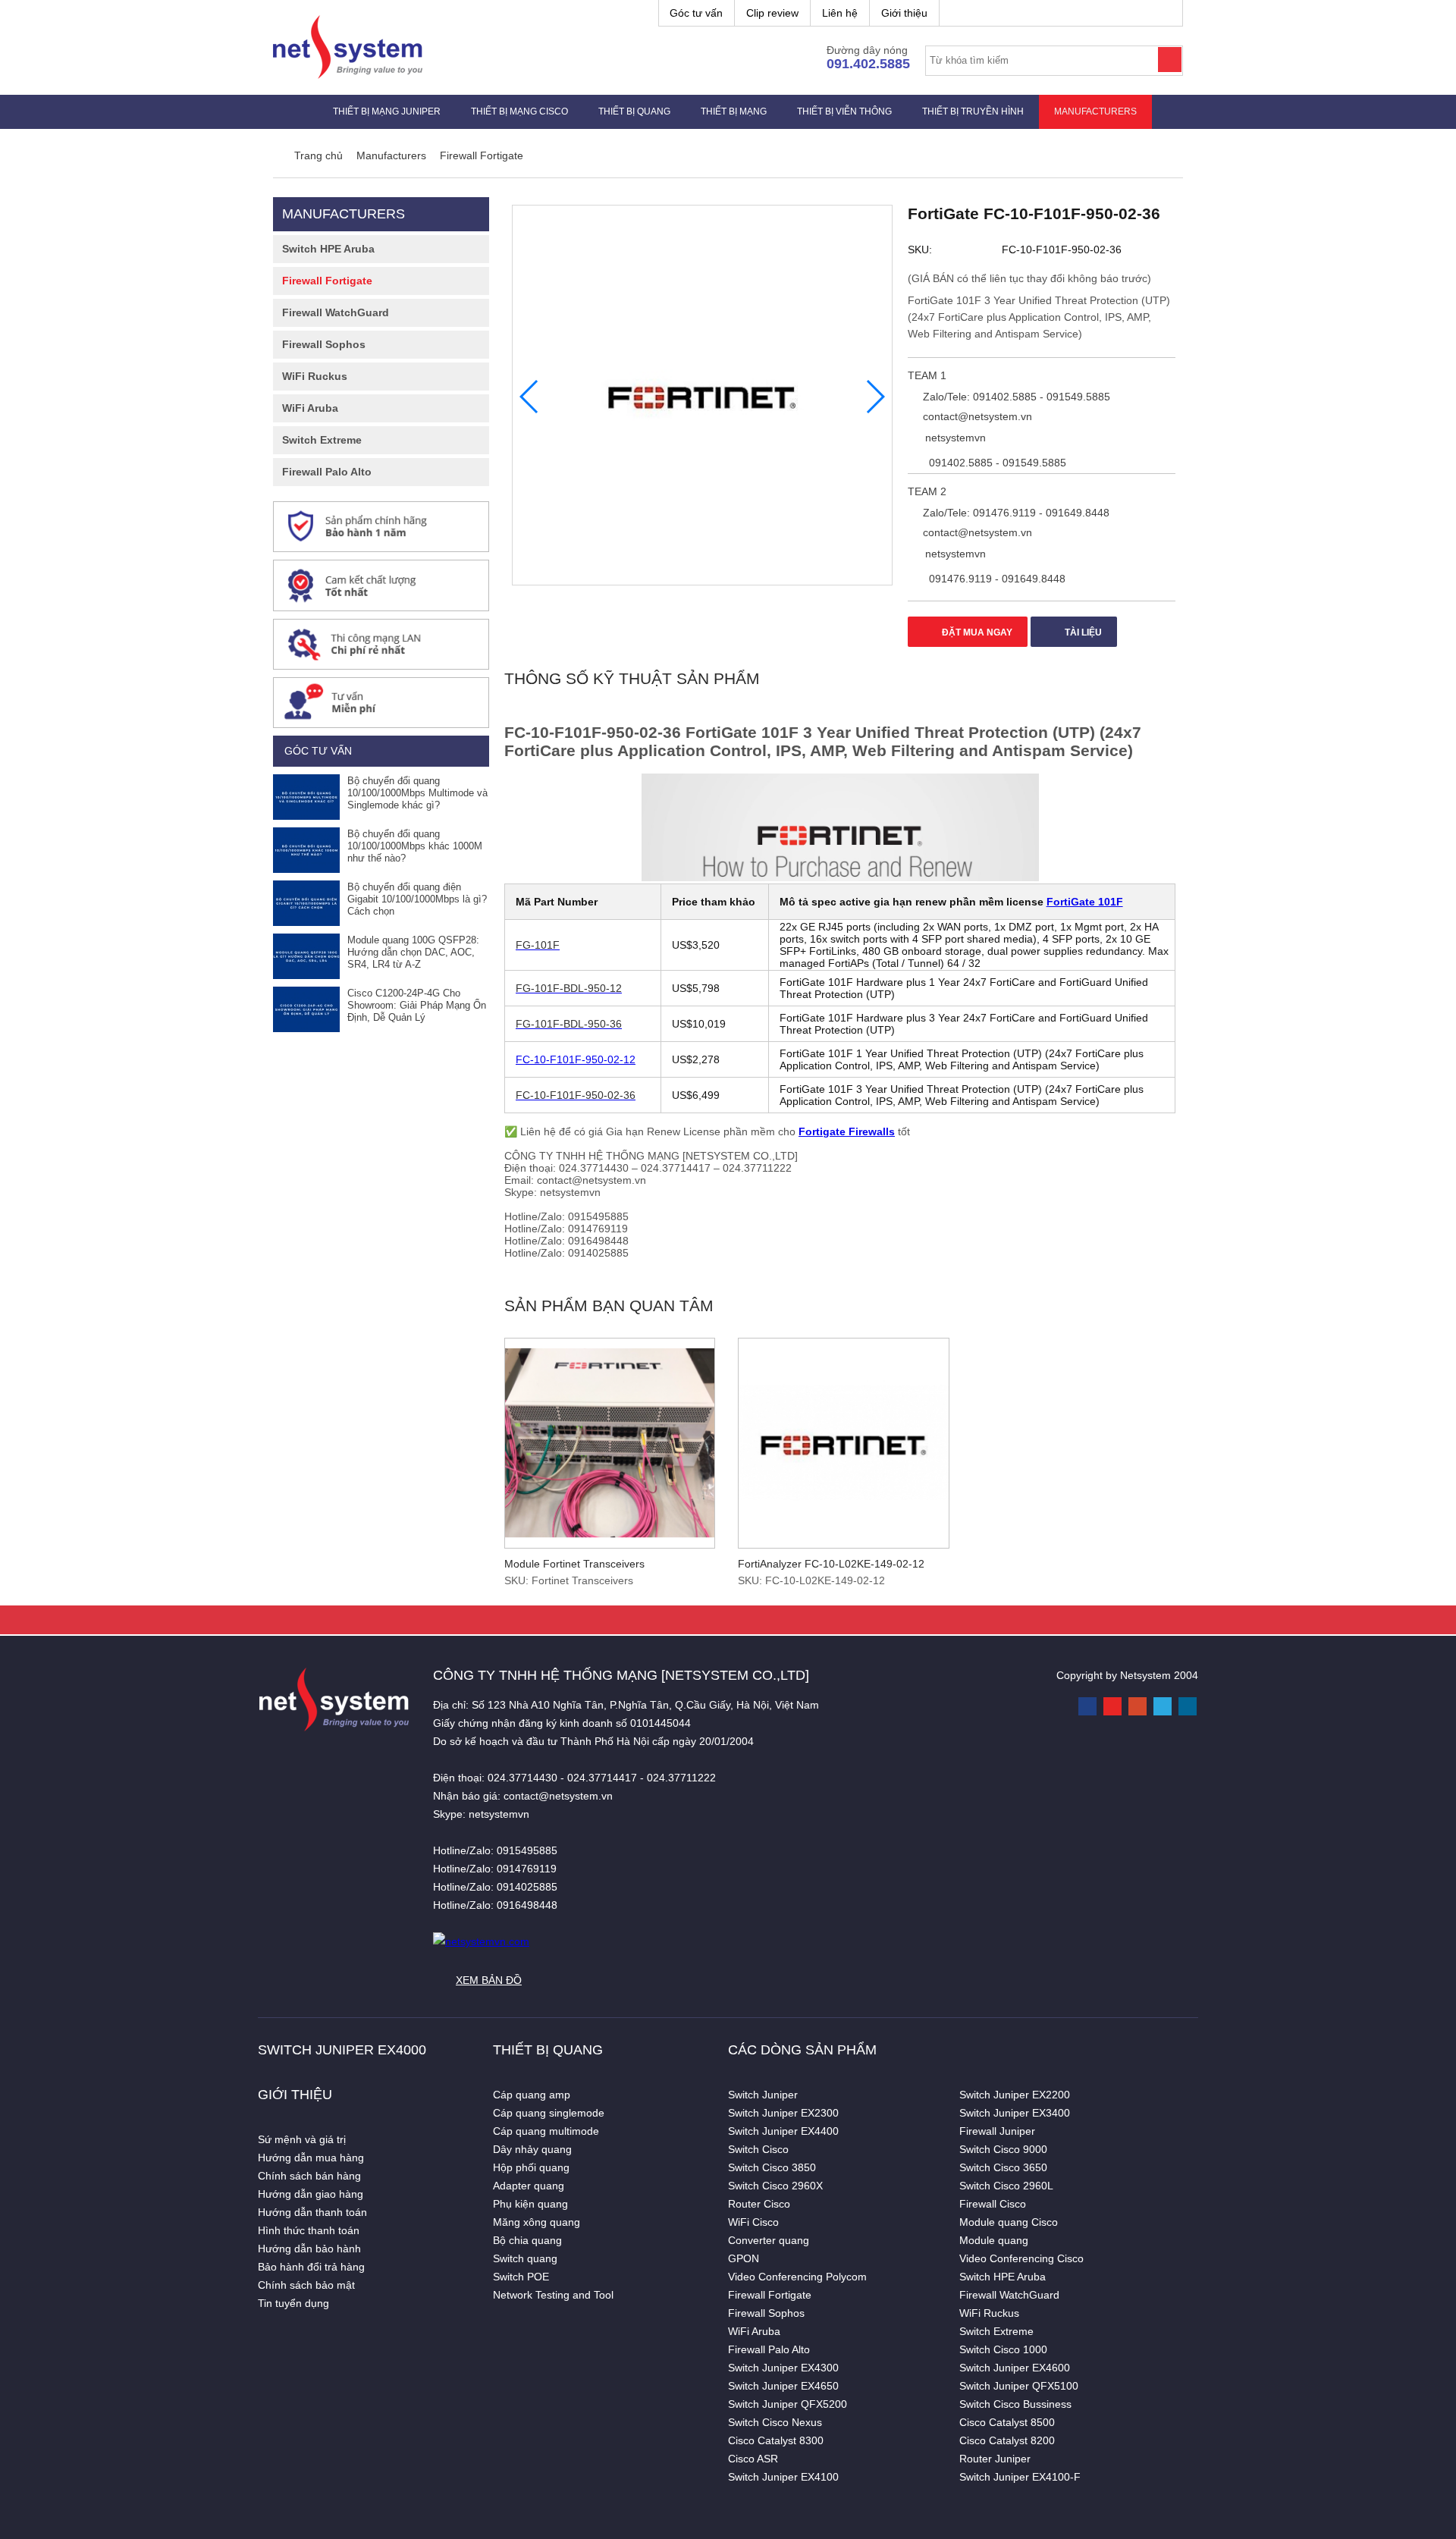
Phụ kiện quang (530, 2204)
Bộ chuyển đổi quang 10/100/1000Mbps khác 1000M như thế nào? (415, 846)
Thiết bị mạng (734, 111)
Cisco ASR (753, 2459)
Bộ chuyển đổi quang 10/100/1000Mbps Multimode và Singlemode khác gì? (417, 793)
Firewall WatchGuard (336, 312)
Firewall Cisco (993, 2204)
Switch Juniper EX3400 (1015, 2113)
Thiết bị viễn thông (844, 111)
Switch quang (525, 2258)
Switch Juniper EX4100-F (1020, 2477)
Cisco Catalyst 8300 (776, 2440)
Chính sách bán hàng (309, 2176)
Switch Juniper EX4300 (783, 2368)
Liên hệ (840, 13)
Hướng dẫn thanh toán (312, 2212)
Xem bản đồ (489, 1980)
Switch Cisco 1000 (1003, 2349)
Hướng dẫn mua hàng (311, 2158)
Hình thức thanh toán (309, 2230)
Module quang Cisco (1009, 2222)
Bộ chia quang (527, 2240)
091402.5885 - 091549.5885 (996, 463)
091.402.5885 (868, 64)
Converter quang (769, 2240)
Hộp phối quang (531, 2167)
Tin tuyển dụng (293, 2303)
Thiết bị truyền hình (973, 111)
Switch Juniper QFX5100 (1019, 2386)
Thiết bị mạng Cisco (519, 111)
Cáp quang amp (532, 2095)
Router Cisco (759, 2204)
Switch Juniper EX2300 (783, 2113)
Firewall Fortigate (327, 281)
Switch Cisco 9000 (1003, 2149)
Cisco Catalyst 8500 (1007, 2422)
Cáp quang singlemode (549, 2113)
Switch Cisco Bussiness (1015, 2404)
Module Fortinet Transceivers (574, 1564)
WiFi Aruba (310, 408)
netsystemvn (954, 438)
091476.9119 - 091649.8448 (996, 579)
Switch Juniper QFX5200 (788, 2404)
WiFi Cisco (753, 2222)
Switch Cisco (758, 2149)
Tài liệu (1082, 632)
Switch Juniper (763, 2095)
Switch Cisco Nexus (775, 2422)
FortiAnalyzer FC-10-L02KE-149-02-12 (831, 1564)
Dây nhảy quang (532, 2149)
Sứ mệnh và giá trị (302, 2139)
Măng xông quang (537, 2222)
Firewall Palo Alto (327, 472)
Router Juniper (995, 2459)
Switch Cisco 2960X (775, 2186)
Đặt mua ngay (976, 632)
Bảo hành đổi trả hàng (311, 2267)
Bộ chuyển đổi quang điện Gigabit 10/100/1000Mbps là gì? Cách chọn (417, 899)
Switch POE (521, 2277)
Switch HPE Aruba (328, 249)
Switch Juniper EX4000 (342, 2050)
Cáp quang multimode (546, 2131)
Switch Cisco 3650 (1003, 2167)
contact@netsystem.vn (976, 416)
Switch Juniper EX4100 (783, 2477)
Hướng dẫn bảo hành (309, 2249)
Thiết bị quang (634, 111)
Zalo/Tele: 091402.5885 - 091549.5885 (1015, 397)
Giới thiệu (904, 13)
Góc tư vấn (696, 13)
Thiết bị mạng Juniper (387, 111)
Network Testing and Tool (553, 2295)
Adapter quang (529, 2186)
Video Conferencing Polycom (797, 2277)
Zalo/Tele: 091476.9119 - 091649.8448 (1015, 513)
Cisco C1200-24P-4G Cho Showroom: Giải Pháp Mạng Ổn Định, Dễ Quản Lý (417, 1005)
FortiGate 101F (1085, 902)
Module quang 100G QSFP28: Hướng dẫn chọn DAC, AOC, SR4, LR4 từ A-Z (413, 952)
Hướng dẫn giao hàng (311, 2194)
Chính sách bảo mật (306, 2285)
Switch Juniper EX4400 (783, 2131)
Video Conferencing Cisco (1021, 2258)
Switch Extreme (322, 440)
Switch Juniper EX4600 (1015, 2368)
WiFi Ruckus (315, 376)
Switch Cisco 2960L (1006, 2186)
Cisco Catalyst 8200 (1007, 2440)
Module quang (994, 2240)
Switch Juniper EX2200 (1015, 2095)
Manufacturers (1095, 111)
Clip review (772, 13)
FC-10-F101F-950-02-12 (576, 1059)
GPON (744, 2258)
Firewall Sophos (324, 344)
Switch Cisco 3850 (772, 2167)
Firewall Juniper (997, 2131)
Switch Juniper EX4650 (783, 2386)
